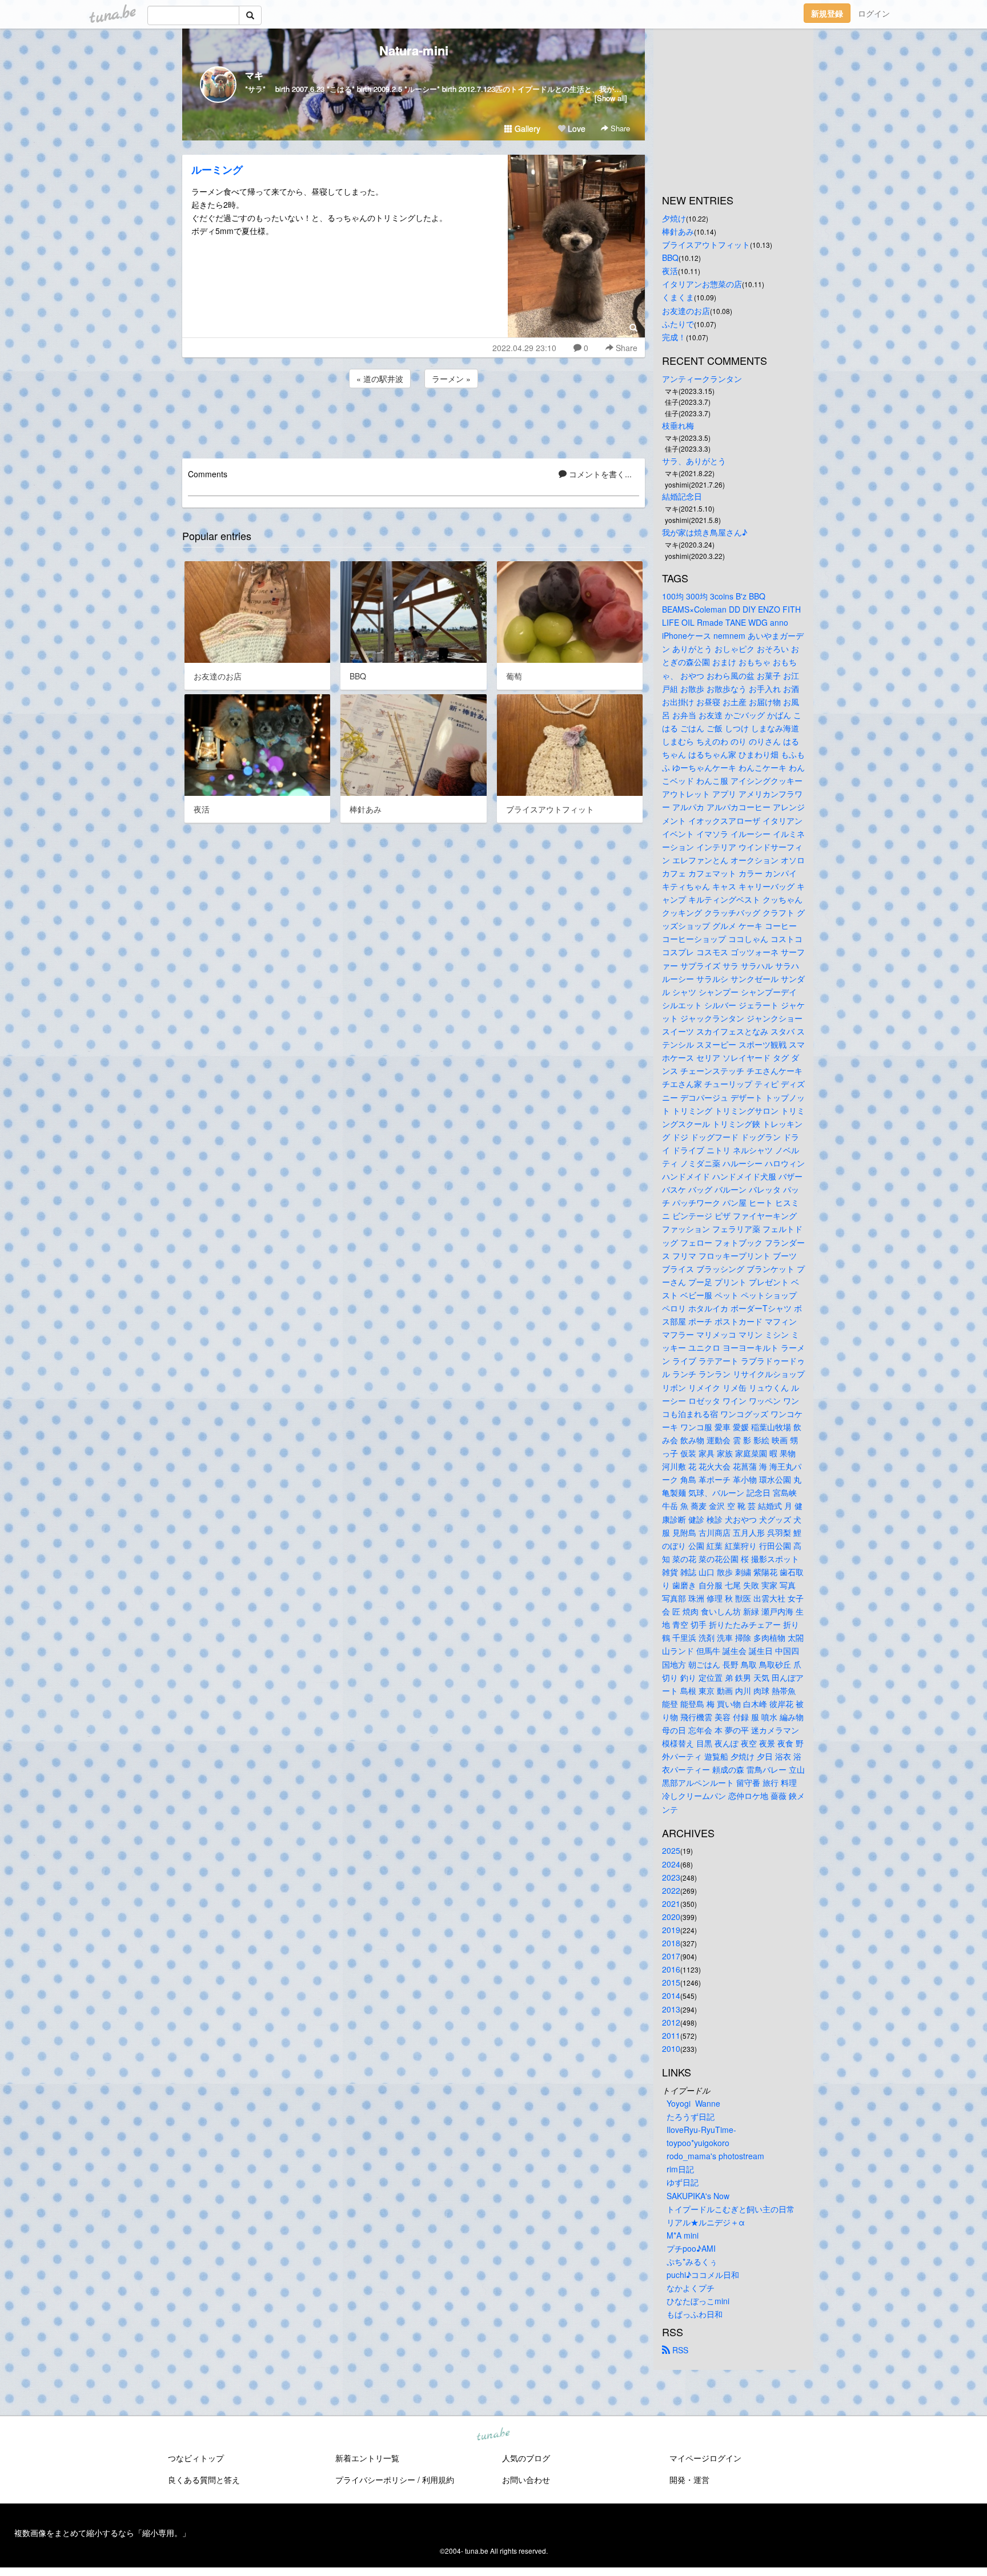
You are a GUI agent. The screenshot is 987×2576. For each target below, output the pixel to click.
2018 (671, 1943)
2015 (671, 1982)
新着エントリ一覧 (367, 2458)
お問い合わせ (526, 2480)
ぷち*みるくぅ (692, 2261)
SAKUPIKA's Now (698, 2196)
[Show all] (611, 98)
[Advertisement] (414, 421)
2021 (671, 1903)
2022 (671, 1890)
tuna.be (493, 2435)
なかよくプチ (691, 2288)
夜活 (670, 271)
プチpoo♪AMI (691, 2248)
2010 (671, 2048)
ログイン (874, 13)
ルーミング (217, 170)
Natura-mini (414, 50)
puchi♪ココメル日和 (703, 2275)
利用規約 (438, 2480)
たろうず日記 (691, 2116)
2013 (671, 2009)
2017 (671, 1956)
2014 (671, 1995)
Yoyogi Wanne (693, 2103)
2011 (671, 2035)
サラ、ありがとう (694, 461)
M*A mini (683, 2235)
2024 (671, 1864)
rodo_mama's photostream (715, 2156)
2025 (671, 1850)
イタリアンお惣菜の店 (702, 284)
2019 (671, 1930)
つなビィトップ (196, 2458)
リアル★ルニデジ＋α (706, 2222)
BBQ (670, 257)
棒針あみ (678, 231)
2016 (671, 1969)
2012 (671, 2022)
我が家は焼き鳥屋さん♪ (705, 532)
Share (619, 128)
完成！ (674, 337)
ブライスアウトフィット (706, 244)
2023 (671, 1877)
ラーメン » (451, 379)
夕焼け (674, 218)
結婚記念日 (682, 496)
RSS (679, 2350)
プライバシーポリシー (375, 2480)
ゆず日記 (683, 2182)
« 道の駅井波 (380, 379)
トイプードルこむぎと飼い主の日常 (731, 2209)
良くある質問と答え (204, 2480)
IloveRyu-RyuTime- (701, 2130)
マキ (254, 75)
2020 (671, 1917)
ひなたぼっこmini (698, 2301)
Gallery (526, 128)
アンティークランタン (702, 379)
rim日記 (680, 2169)
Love (575, 128)
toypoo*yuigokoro (698, 2143)
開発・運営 (689, 2480)
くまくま (678, 297)
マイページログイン (705, 2458)
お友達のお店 (686, 311)
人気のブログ (526, 2458)
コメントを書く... (599, 474)
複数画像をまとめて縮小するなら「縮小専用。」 (102, 2533)
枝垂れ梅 (678, 425)
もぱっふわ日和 (695, 2314)
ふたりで (678, 324)
